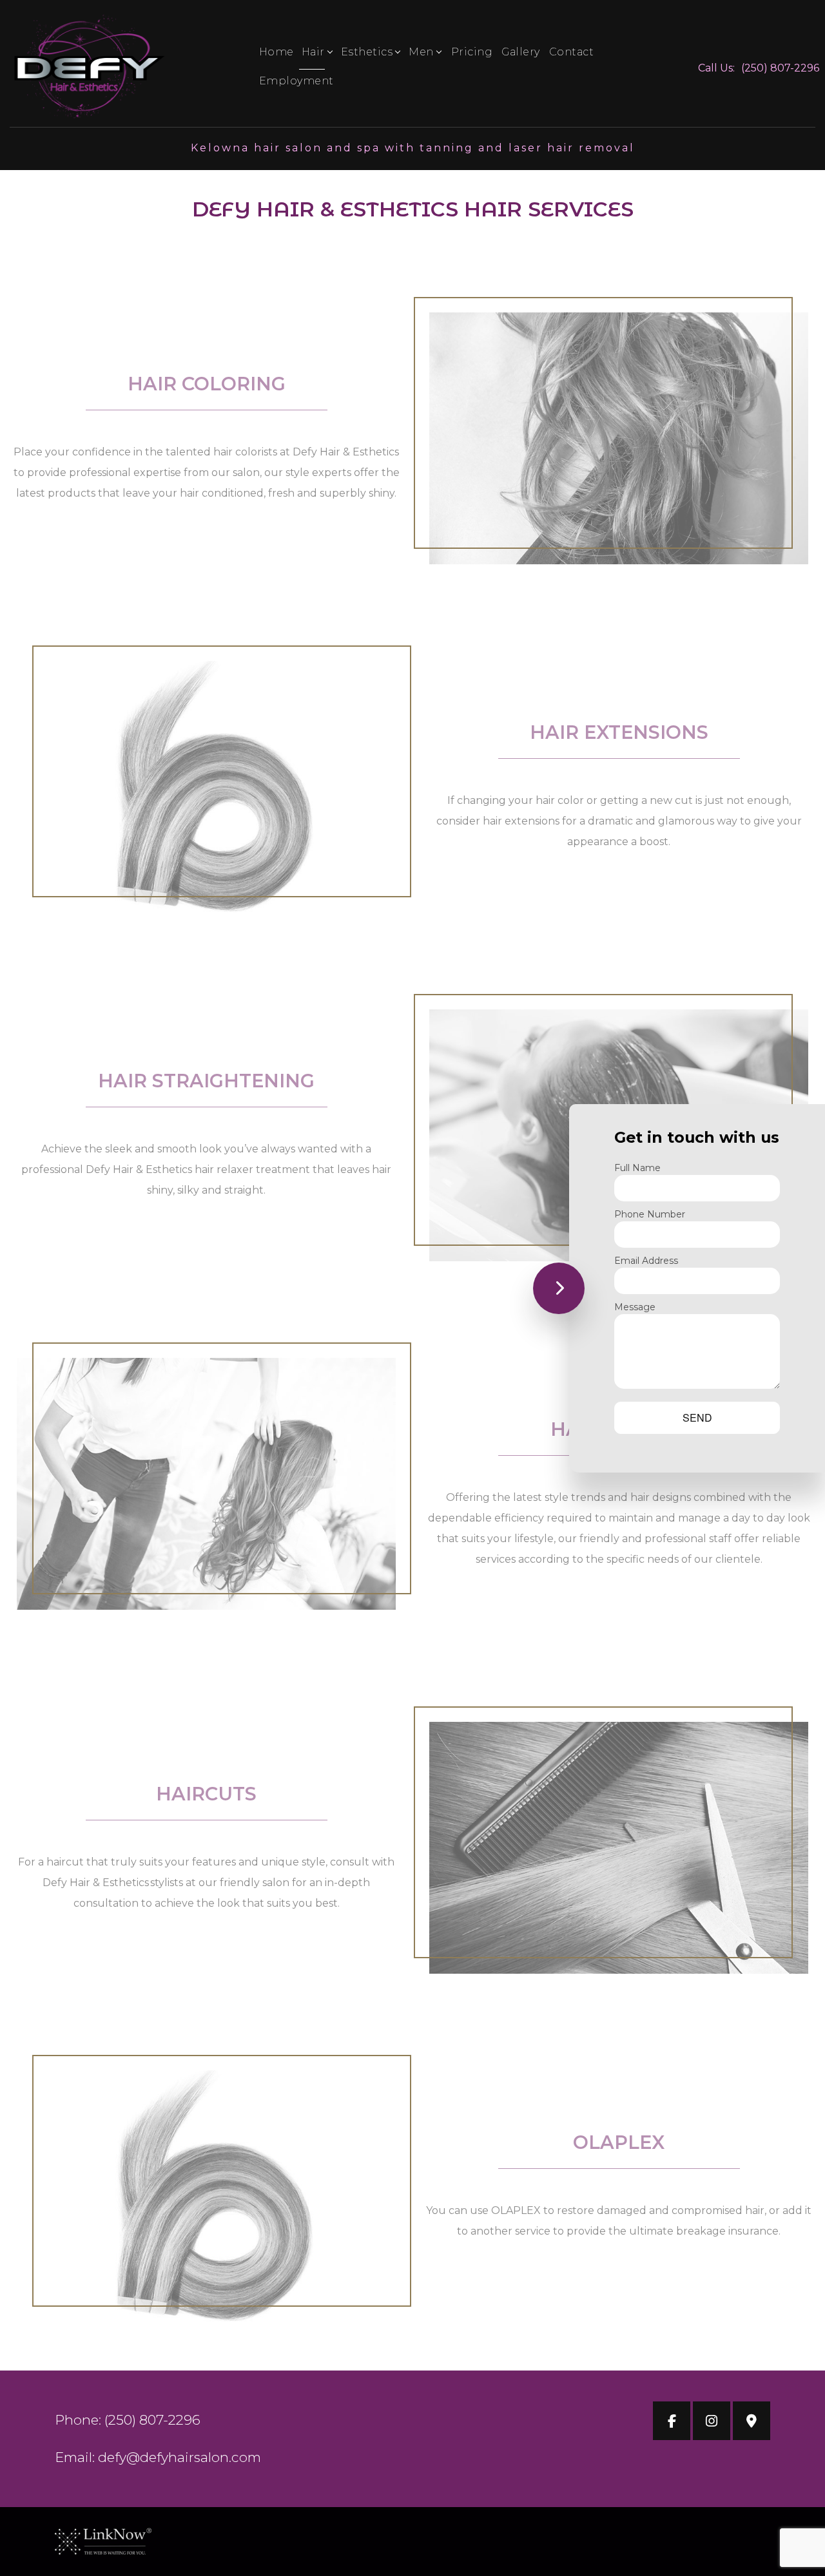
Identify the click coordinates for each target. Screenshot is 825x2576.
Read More (207, 542)
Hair (313, 52)
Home (277, 52)
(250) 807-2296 (780, 68)
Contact (572, 52)
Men (421, 52)
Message (635, 1307)
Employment (296, 81)
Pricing (472, 52)
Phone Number (650, 1214)
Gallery (521, 52)
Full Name (637, 1168)
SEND (697, 1417)
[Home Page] (88, 67)
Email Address (646, 1261)
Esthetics (367, 52)
